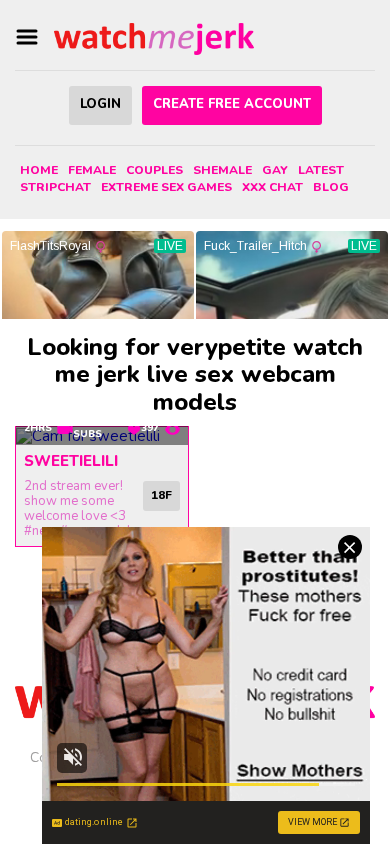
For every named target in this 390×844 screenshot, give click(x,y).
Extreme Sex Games (166, 187)
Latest (321, 170)
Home (39, 170)
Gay (275, 170)
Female (92, 170)
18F (161, 495)
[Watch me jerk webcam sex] (154, 38)
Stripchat (55, 187)
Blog (331, 187)
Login (100, 104)
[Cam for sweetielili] (102, 436)
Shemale (222, 170)
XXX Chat (272, 187)
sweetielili (71, 461)
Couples (154, 170)
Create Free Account (232, 104)
